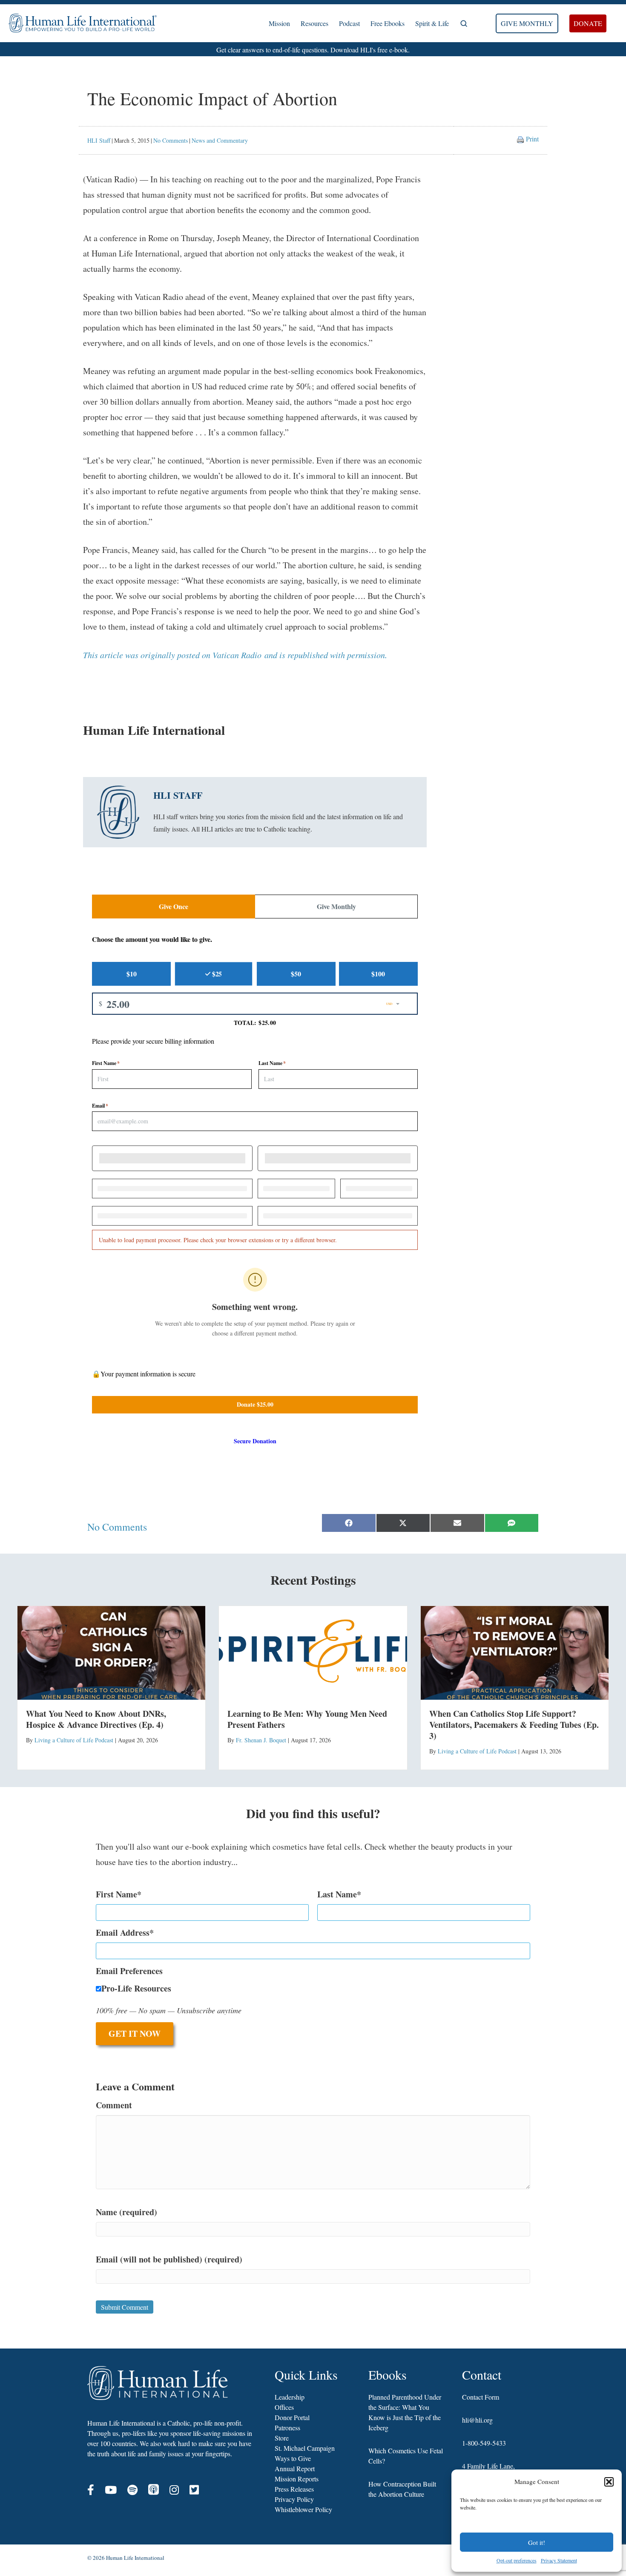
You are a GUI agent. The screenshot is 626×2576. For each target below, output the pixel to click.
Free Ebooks (388, 23)
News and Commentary (220, 140)
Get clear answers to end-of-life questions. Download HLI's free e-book (312, 50)
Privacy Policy (294, 2499)
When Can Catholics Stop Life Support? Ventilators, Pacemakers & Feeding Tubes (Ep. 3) (514, 1725)
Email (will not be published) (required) (169, 2259)
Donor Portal (292, 2417)
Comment (114, 2105)
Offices (284, 2407)
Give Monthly (336, 906)
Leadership (290, 2397)
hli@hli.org (477, 2420)
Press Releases (294, 2489)
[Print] (520, 139)
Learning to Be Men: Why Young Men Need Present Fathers (307, 1719)
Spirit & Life (432, 23)
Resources (314, 23)
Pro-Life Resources (136, 1988)
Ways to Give (293, 2458)
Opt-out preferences (517, 2560)
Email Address (123, 1933)
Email (100, 1106)
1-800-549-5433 (484, 2443)
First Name (106, 1063)
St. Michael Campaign (305, 2448)
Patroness (287, 2428)
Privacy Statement (559, 2560)
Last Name (272, 1063)
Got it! (537, 2542)
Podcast (349, 23)
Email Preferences (129, 1971)
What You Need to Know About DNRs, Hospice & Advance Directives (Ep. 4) (96, 1719)
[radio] (131, 974)
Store (282, 2438)
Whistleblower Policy (303, 2509)
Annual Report (295, 2468)
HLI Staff (99, 140)
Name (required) (126, 2212)
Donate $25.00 (255, 1404)
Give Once (174, 906)
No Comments (171, 140)
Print (532, 139)
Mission (279, 23)
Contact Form (481, 2397)
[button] (609, 2482)
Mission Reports (297, 2479)
